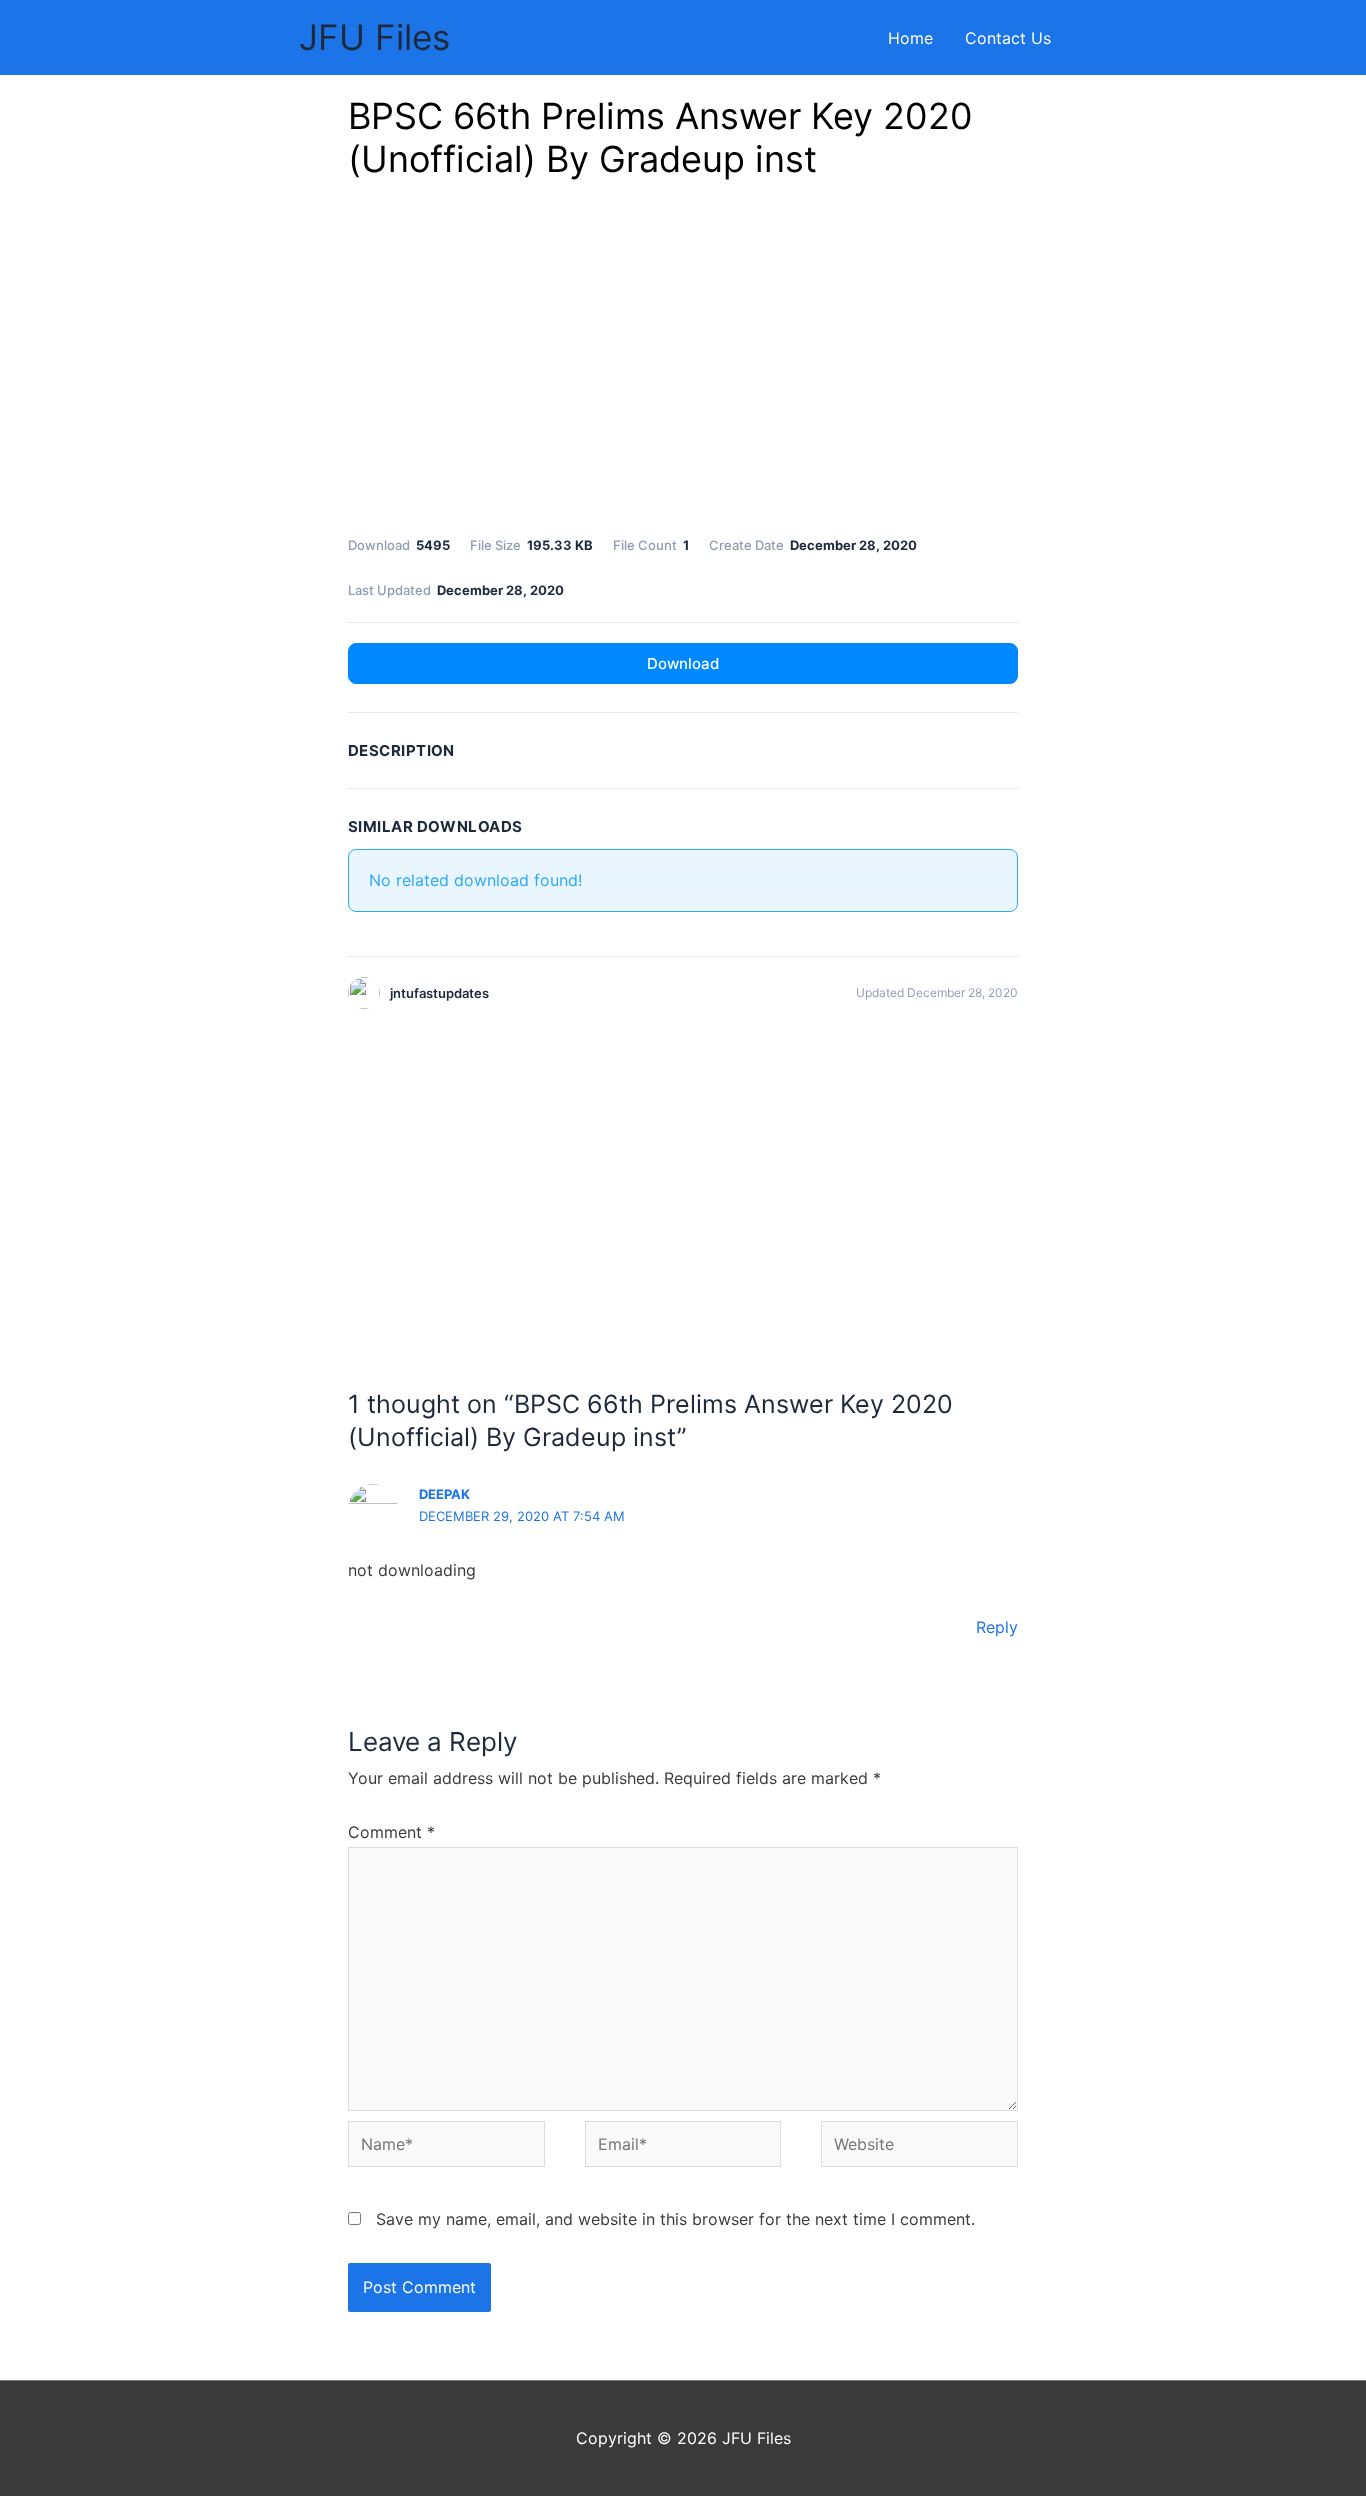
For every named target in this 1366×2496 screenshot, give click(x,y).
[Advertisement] (683, 363)
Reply (997, 1627)
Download (683, 663)
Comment (391, 1832)
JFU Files (374, 37)
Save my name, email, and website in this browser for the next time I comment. (675, 2219)
